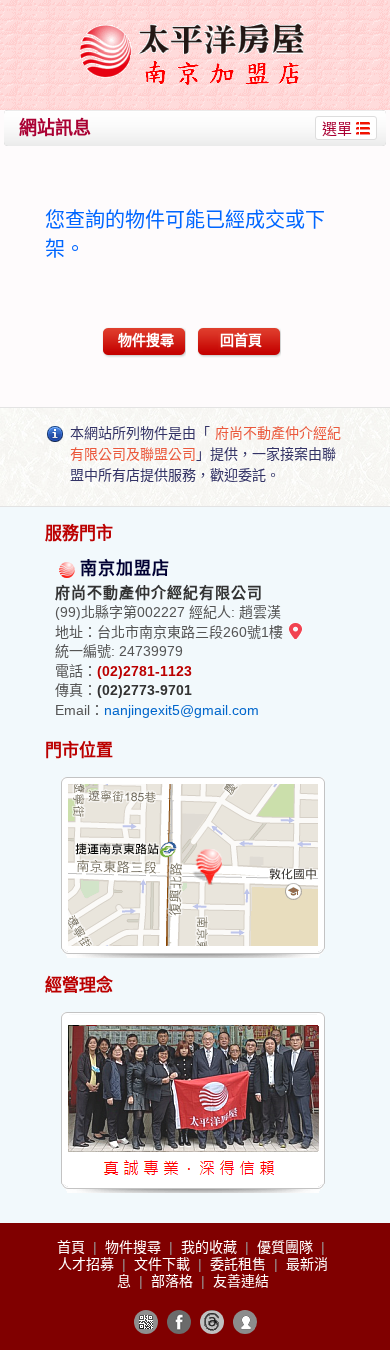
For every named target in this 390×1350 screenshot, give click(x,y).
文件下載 (164, 1264)
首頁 (73, 1247)
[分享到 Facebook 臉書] (179, 1322)
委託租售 (240, 1264)
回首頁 (241, 340)
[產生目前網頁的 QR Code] (146, 1322)
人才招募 (88, 1264)
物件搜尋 (146, 340)
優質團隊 (287, 1247)
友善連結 (241, 1281)
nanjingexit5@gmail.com (181, 710)
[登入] (245, 1322)
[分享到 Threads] (212, 1322)
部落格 (174, 1281)
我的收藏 (211, 1247)
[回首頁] (198, 23)
